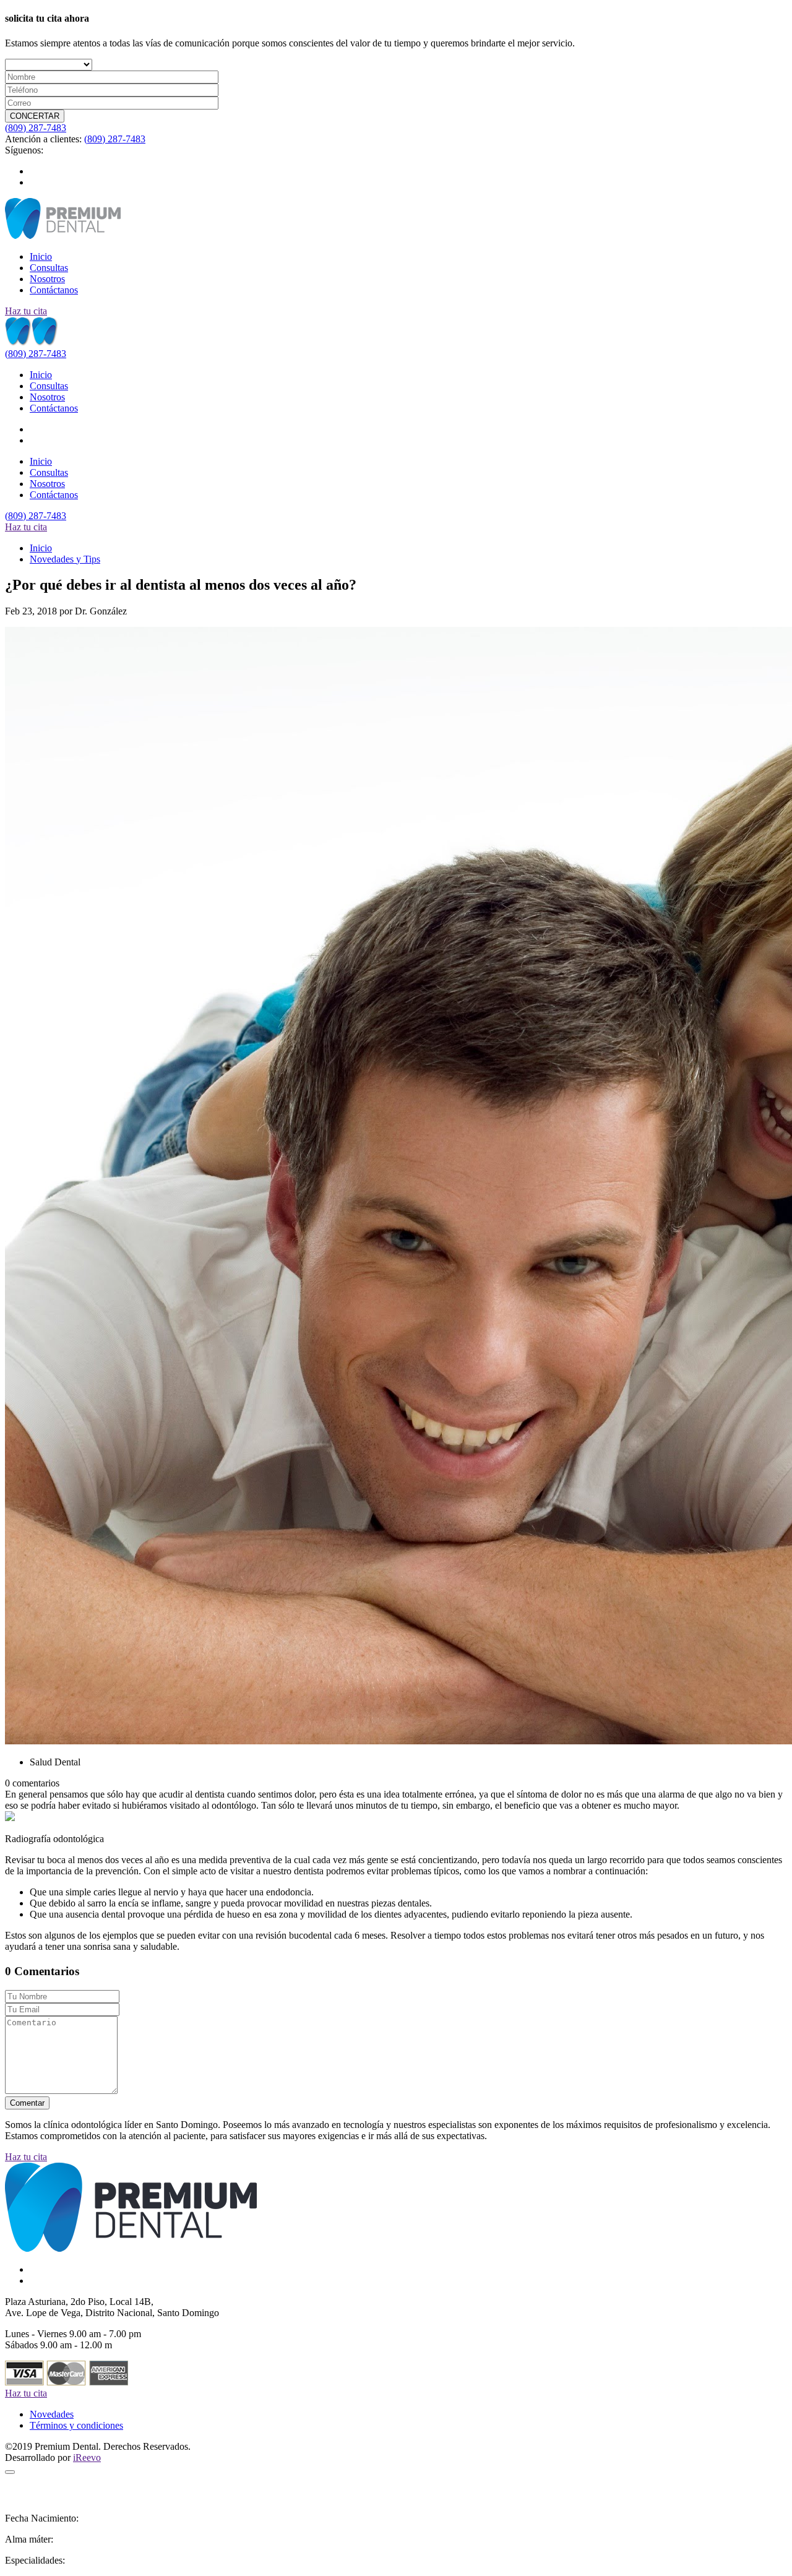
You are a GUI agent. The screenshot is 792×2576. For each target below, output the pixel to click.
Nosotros (47, 279)
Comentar (27, 2103)
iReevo (87, 2458)
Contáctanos (54, 290)
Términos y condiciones (76, 2425)
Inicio (41, 256)
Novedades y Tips (65, 559)
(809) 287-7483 (36, 128)
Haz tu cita (26, 311)
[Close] (10, 2472)
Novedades (52, 2414)
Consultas (49, 268)
